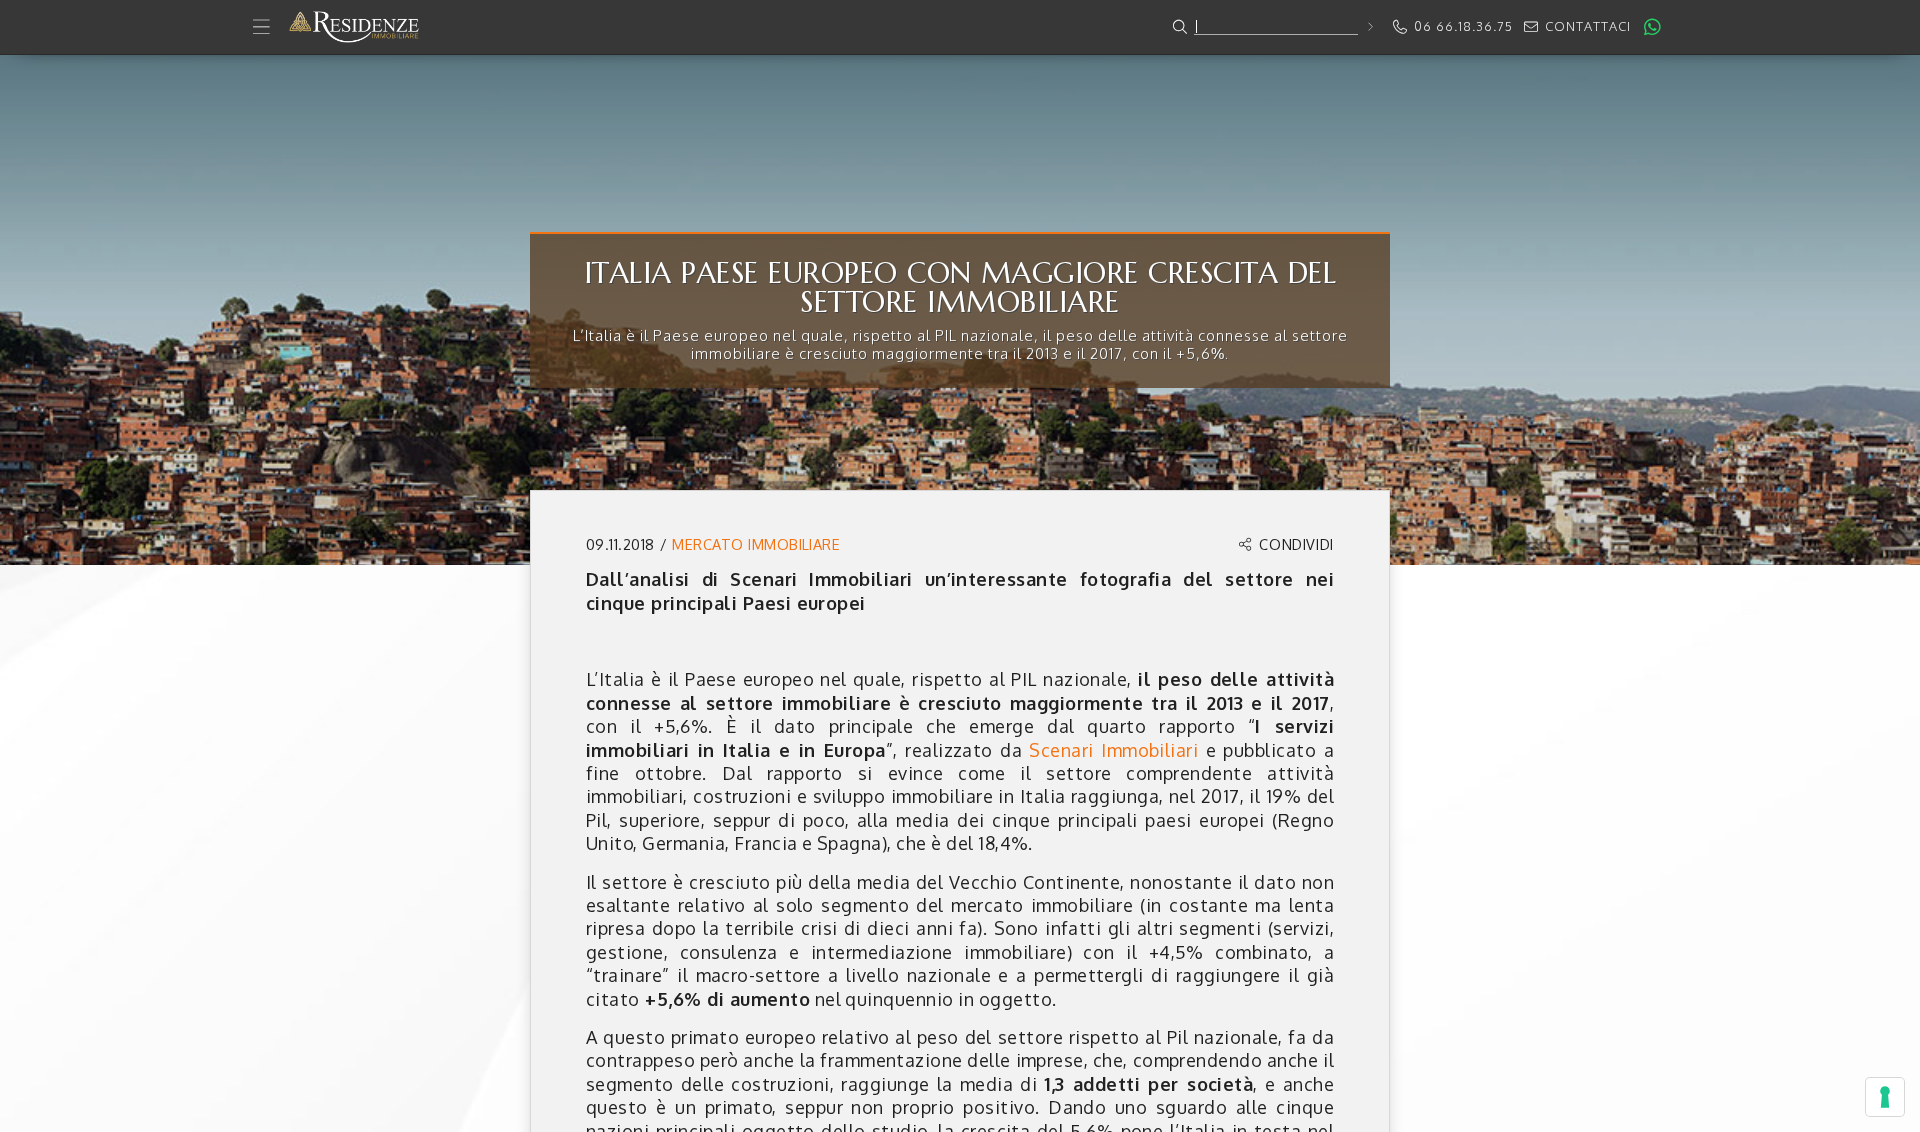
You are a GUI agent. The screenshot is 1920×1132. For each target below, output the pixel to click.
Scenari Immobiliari (1113, 750)
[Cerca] (1369, 26)
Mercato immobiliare (756, 544)
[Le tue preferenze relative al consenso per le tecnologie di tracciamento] (1885, 1097)
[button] (960, 27)
